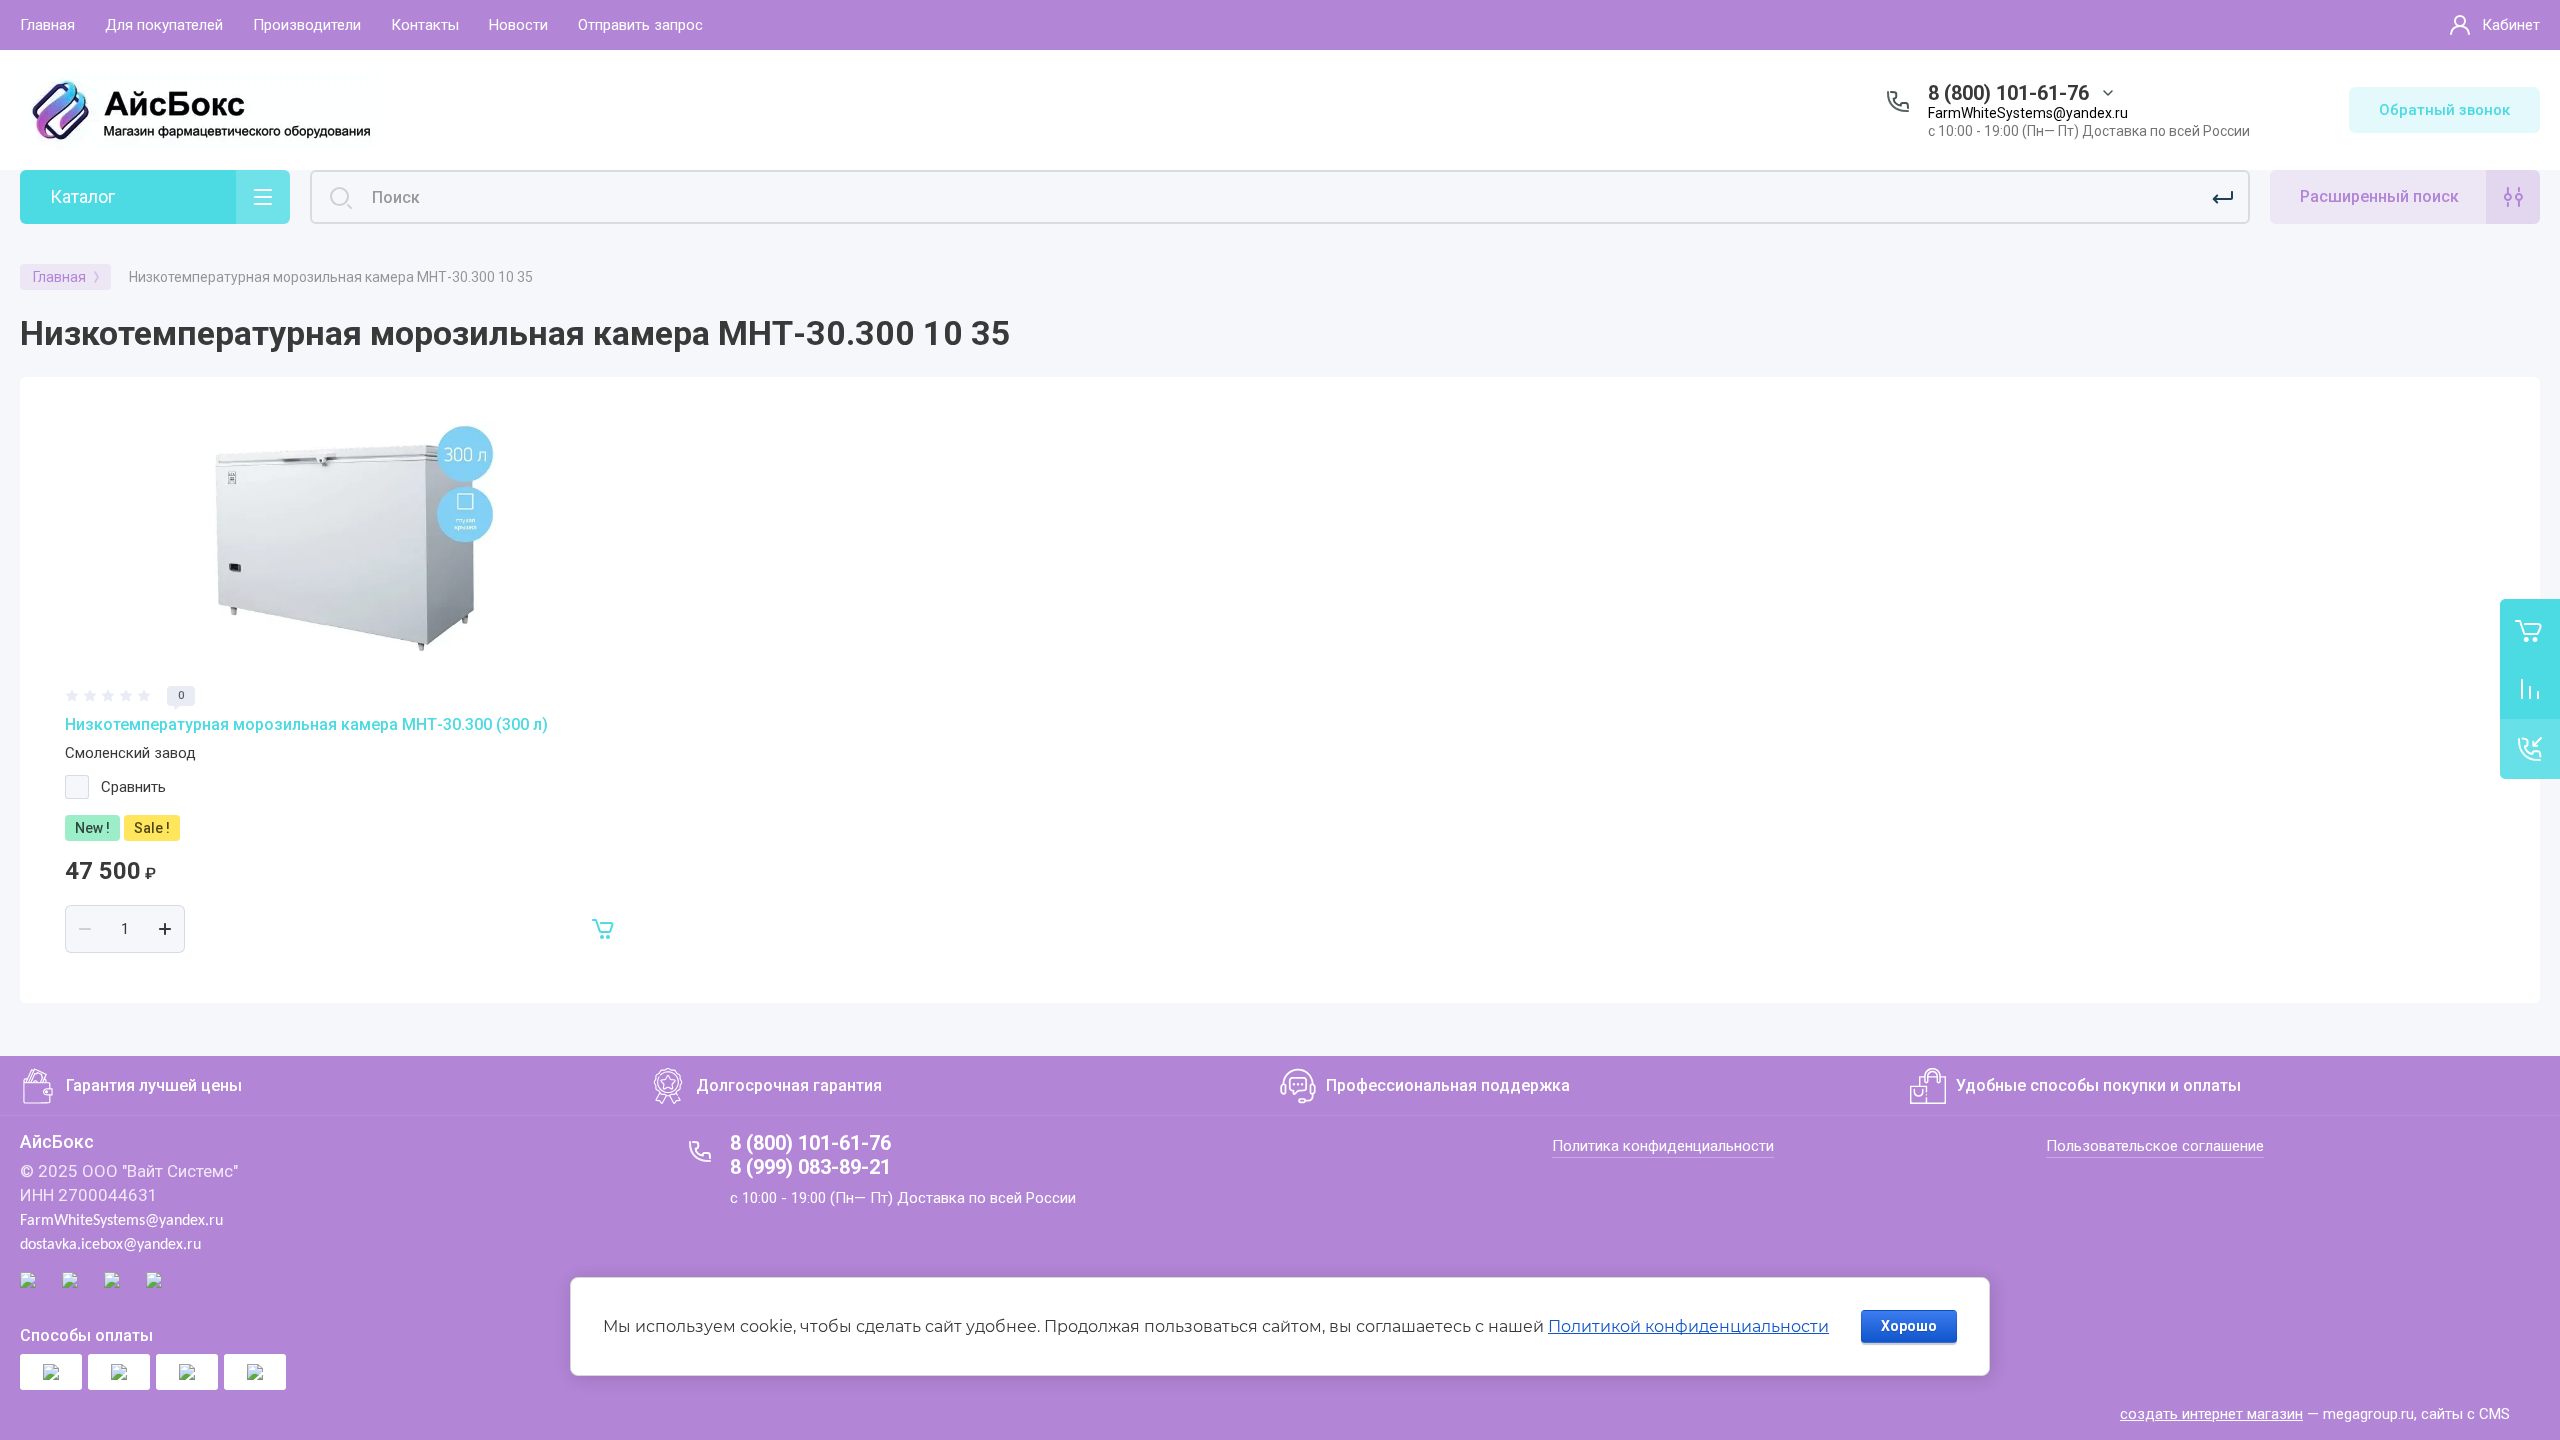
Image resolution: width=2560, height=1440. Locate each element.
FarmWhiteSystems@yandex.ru (2028, 113)
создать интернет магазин (2211, 1414)
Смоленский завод (130, 753)
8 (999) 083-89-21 (810, 1167)
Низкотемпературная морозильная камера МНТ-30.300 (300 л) (306, 724)
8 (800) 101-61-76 (2008, 93)
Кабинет (2511, 25)
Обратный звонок (2444, 110)
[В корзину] (604, 929)
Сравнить (133, 787)
